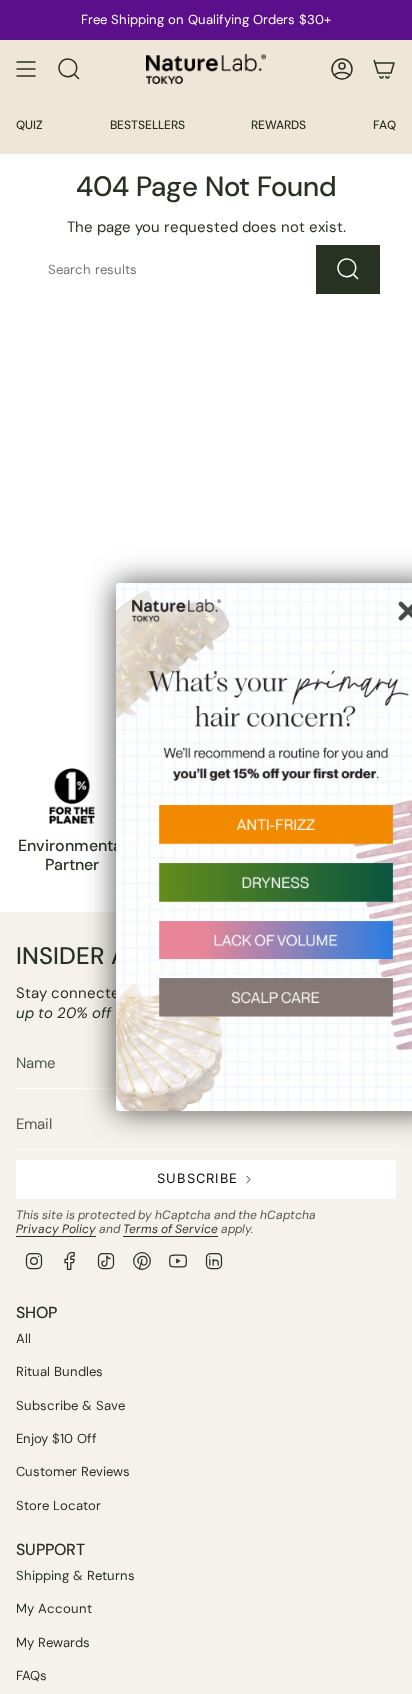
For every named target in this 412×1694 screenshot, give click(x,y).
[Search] (348, 269)
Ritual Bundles (59, 1371)
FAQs (31, 1675)
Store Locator (58, 1505)
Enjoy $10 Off (56, 1438)
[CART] (384, 69)
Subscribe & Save (70, 1405)
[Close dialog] (386, 611)
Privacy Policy (56, 1229)
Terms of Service (170, 1229)
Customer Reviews (73, 1471)
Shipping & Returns (75, 1575)
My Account (54, 1608)
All (23, 1338)
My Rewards (53, 1642)
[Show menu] (26, 69)
